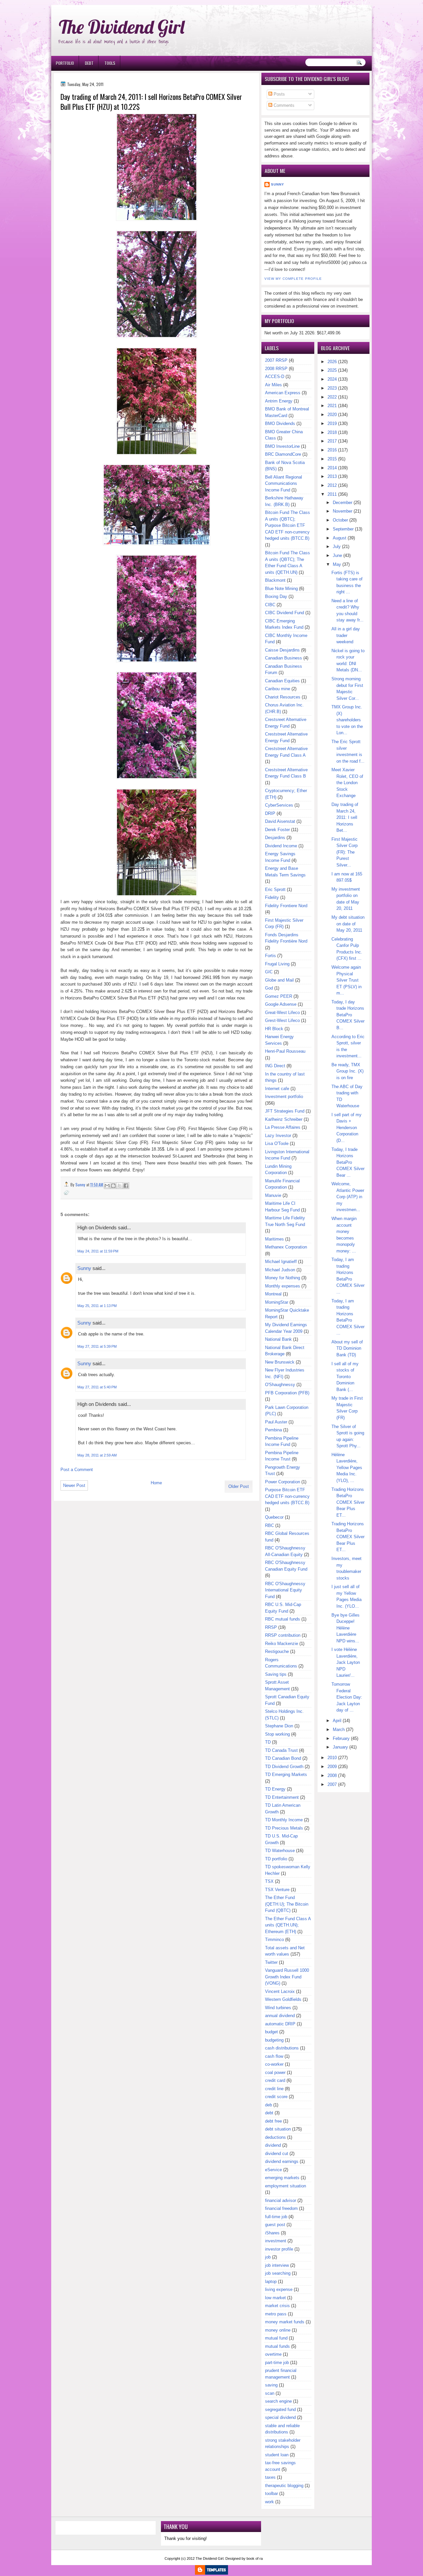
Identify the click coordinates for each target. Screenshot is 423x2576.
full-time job (276, 2217)
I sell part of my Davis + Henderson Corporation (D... (346, 1128)
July (337, 547)
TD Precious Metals (284, 1828)
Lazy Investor (278, 1136)
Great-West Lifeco (282, 1013)
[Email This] (107, 1186)
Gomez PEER (279, 996)
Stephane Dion (279, 1726)
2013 (332, 476)
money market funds (285, 2322)
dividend (273, 2145)
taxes (270, 2477)
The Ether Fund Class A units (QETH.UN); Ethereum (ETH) (288, 1925)
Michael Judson (280, 1270)
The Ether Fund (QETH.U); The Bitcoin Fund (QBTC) (287, 1904)
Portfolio (65, 63)
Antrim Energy (279, 401)
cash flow (274, 2056)
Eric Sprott (275, 889)
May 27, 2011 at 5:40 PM (97, 1387)
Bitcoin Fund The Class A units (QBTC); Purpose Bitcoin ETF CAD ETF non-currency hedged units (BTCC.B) (288, 525)
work (269, 2502)
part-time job (277, 2363)
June (337, 555)
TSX (269, 1881)
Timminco (274, 1940)
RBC (269, 1525)
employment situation (286, 2186)
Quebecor (274, 1517)
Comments (283, 105)
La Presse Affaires (283, 1127)
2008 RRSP (276, 369)
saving (271, 2385)
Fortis (270, 956)
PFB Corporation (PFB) (287, 1393)
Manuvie (273, 1195)
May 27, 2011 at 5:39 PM (97, 1346)
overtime (273, 2354)
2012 (332, 485)
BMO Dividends (280, 423)
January (340, 1747)
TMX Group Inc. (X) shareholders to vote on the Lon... (347, 720)
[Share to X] (120, 1186)
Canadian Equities (282, 681)
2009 (332, 1767)
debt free (273, 2121)
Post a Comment (77, 1470)
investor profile (279, 2249)
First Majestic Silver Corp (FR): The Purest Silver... (345, 852)
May (337, 564)
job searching (278, 2273)
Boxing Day (276, 596)
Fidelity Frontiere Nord (286, 906)
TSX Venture (277, 1890)
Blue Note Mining (281, 589)
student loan (277, 2455)
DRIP (270, 813)
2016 (332, 450)
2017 (332, 441)
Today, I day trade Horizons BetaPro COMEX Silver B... (348, 1015)
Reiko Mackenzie (282, 1644)
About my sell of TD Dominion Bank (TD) (347, 1348)
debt (269, 2113)
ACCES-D (275, 377)
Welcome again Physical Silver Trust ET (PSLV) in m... (346, 980)
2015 (332, 459)
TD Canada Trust (281, 1750)
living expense (279, 2289)
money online (278, 2330)
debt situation (278, 2129)
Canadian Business (284, 658)
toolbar (271, 2493)
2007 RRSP (276, 360)
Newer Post (74, 1485)
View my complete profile (293, 279)
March (339, 1730)
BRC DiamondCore (283, 454)
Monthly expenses (283, 1286)
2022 (332, 397)
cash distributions (282, 2048)
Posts (279, 94)
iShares (272, 2233)
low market (275, 2298)
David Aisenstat (280, 821)
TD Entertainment (282, 1797)
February (341, 1738)
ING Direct (275, 1066)
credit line (274, 2089)
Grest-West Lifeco (282, 1020)
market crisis (277, 2306)
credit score (276, 2097)
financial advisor (281, 2200)
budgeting (274, 2040)
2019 (332, 423)
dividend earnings (282, 2161)
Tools (110, 63)
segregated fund (280, 2409)
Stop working (277, 1734)
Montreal (273, 1294)
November (343, 511)
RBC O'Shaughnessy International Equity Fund (285, 1590)
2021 (332, 406)
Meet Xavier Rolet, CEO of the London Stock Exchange (347, 783)
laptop (271, 2281)
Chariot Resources (283, 697)
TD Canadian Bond (283, 1758)
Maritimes (274, 1239)
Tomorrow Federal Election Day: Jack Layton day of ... (347, 1697)
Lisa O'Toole (277, 1143)
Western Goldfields (283, 1999)
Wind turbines (278, 2008)
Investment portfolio (284, 1097)
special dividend (280, 2417)
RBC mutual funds (283, 1619)
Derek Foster (277, 830)
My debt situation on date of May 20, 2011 (348, 924)
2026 (332, 362)
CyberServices (279, 805)
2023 (332, 388)
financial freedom (281, 2208)
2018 (332, 432)
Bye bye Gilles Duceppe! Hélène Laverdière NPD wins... (346, 1628)
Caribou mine (278, 689)
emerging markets (282, 2178)
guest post (275, 2225)
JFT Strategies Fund (285, 1111)
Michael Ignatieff (281, 1262)
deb (269, 2105)
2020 (332, 415)
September (343, 529)
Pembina (273, 1430)
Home (156, 1483)
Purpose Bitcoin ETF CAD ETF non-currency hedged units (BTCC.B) (287, 1496)
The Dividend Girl (122, 27)
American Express (283, 393)
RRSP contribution (283, 1635)
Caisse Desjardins (282, 650)
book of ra (255, 2558)
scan (270, 2393)
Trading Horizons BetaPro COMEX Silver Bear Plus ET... (348, 1502)
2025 (332, 370)
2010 (332, 1758)
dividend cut (277, 2154)
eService (273, 2170)
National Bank (278, 1339)
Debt (89, 63)
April (337, 1721)
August (340, 538)
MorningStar (277, 1302)
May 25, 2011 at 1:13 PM (97, 1306)
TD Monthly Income (284, 1820)
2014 (332, 468)
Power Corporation (283, 1482)
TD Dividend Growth (284, 1767)
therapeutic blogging (284, 2486)
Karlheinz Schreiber (284, 1119)
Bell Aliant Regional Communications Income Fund (284, 484)
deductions (275, 2137)
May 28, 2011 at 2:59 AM (97, 1455)
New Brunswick (280, 1362)
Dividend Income (281, 846)
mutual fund (276, 2338)
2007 (332, 1784)
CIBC (270, 605)
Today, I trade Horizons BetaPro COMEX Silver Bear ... (348, 1162)
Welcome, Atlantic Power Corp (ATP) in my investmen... (348, 1197)
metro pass (276, 2314)
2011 (332, 494)
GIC (269, 972)
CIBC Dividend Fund (285, 613)
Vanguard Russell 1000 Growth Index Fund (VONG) (287, 1977)
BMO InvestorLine (282, 446)
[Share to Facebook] (126, 1186)
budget (271, 2032)
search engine (278, 2401)
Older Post (239, 1486)
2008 (332, 1775)
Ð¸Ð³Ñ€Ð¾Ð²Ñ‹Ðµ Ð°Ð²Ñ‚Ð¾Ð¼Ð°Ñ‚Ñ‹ (118, 3)
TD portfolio (276, 1859)
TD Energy (275, 1789)
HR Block (274, 1029)
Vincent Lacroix (280, 1991)
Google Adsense (281, 1004)
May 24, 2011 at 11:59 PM (98, 1251)
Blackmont (275, 580)
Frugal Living (277, 964)
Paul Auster (276, 1422)
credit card (275, 2080)
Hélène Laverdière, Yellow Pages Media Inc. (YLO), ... (347, 1468)
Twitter (271, 1962)
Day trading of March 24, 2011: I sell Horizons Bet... (345, 817)
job (268, 2257)
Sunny (84, 1268)
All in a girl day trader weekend (346, 635)
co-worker (274, 2064)
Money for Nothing (283, 1278)
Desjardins (275, 838)
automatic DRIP (280, 2024)
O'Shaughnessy (280, 1385)
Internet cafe (277, 1089)
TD (268, 1742)
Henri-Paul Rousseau (285, 1051)
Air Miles (273, 385)
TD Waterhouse (280, 1851)
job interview (277, 2265)
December (343, 503)
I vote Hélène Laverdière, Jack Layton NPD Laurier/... (346, 1662)
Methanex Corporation (286, 1247)
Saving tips (276, 1674)
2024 (332, 379)
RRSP (271, 1627)
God (269, 988)
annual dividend (280, 2016)
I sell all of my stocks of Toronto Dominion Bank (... (345, 1377)
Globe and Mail (279, 980)
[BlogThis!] (113, 1186)
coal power (275, 2072)
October (340, 520)
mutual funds (277, 2346)
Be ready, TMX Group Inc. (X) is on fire (347, 1071)
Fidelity (272, 897)
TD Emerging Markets (286, 1774)
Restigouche (277, 1651)
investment (276, 2241)
